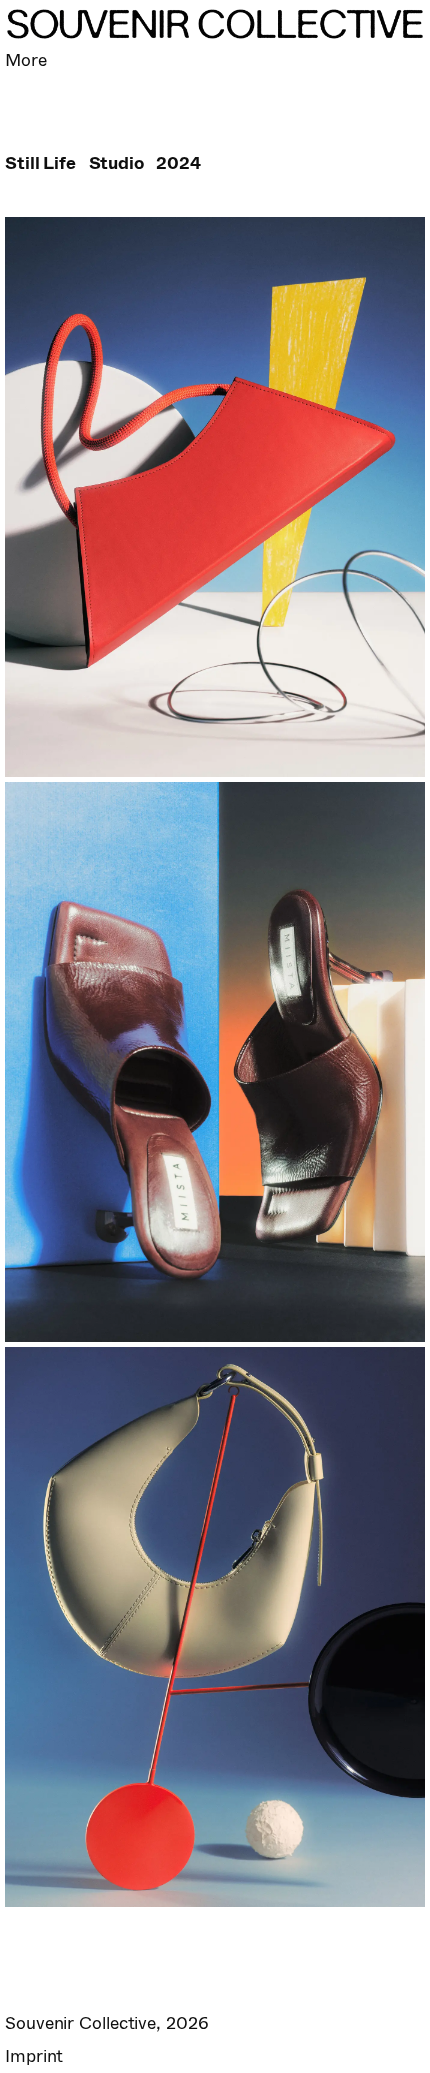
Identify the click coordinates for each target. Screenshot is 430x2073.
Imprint (34, 2056)
